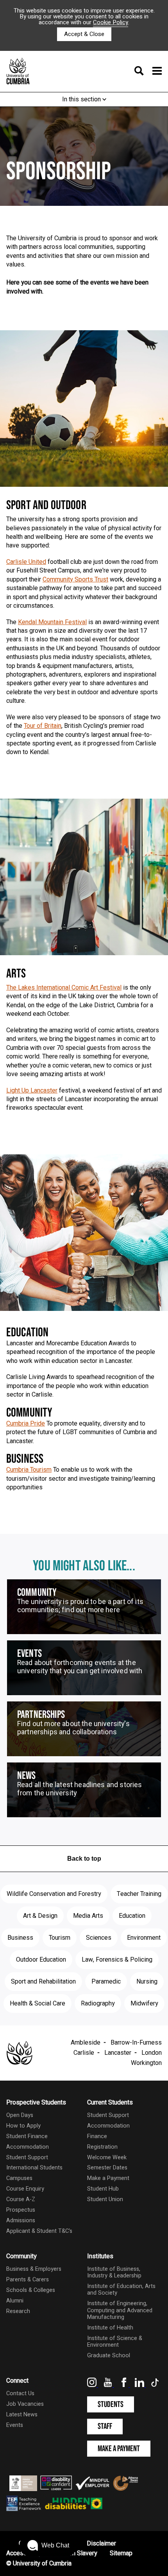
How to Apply (23, 2126)
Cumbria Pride (26, 1424)
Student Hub (103, 2189)
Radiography (98, 2004)
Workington (146, 2063)
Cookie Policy (111, 22)
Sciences (99, 1938)
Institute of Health (110, 2328)
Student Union (105, 2199)
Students (111, 2404)
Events (15, 2425)
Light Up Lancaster (32, 1091)
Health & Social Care (38, 2004)
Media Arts (88, 1916)
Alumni (15, 2301)
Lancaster (118, 2053)
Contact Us (20, 2393)
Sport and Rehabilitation (43, 1982)
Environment (144, 1938)
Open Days (20, 2115)
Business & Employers (34, 2269)
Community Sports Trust (75, 580)
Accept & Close (84, 34)
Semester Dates (107, 2168)
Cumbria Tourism (29, 1470)
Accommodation (28, 2147)
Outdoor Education (41, 1960)
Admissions (21, 2220)
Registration (102, 2147)
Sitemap (121, 2553)
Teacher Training (139, 1894)
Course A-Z (21, 2199)
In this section (82, 99)
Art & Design (40, 1916)
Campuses (19, 2178)
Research (18, 2311)
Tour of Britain (43, 726)
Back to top (84, 1859)
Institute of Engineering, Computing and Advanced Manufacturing (120, 2310)
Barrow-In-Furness (136, 2043)
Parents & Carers (28, 2280)
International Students (34, 2168)
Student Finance (27, 2136)
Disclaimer (101, 2544)
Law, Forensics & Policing (117, 1960)
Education (132, 1916)
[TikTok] (155, 2385)
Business (20, 1938)
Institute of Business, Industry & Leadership (114, 2272)
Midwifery (144, 2004)
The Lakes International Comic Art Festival (64, 988)
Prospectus (21, 2210)
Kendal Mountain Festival (52, 622)
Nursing (147, 1982)
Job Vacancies (25, 2404)
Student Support (27, 2157)
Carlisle (84, 2053)
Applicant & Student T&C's (39, 2231)
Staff (105, 2426)
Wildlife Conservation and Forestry (54, 1894)
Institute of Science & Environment (115, 2342)
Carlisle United (26, 562)
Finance (97, 2136)
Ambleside (86, 2043)
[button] (48, 2545)
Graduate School (109, 2355)
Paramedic (106, 1982)
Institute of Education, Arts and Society (121, 2290)
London (152, 2053)
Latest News (22, 2415)
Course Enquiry (25, 2189)
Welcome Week (107, 2157)
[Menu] (146, 72)
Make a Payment (108, 2178)
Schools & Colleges (31, 2290)
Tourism (60, 1938)
